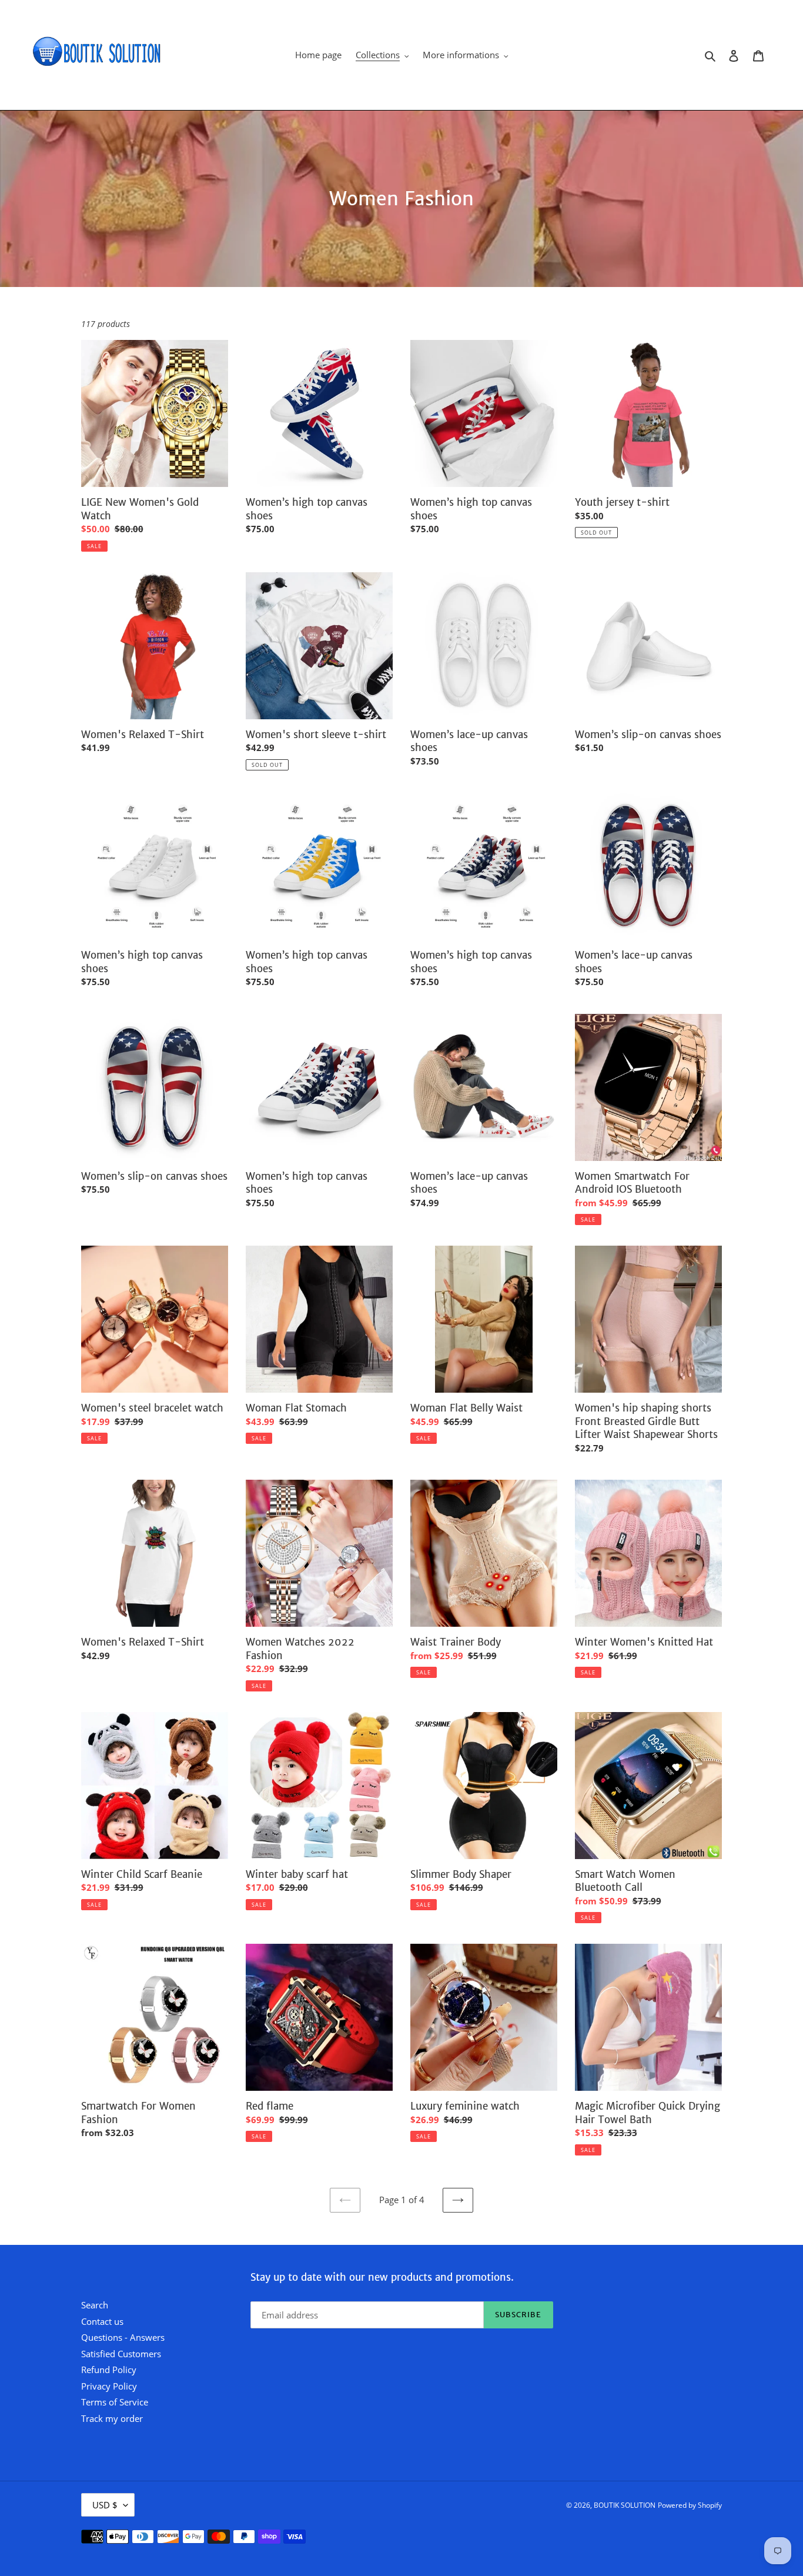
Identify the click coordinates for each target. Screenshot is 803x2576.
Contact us (102, 2321)
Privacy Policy (109, 2386)
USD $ (105, 2505)
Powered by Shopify (690, 2505)
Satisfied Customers (121, 2354)
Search (95, 2305)
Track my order (112, 2418)
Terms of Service (115, 2402)
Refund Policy (109, 2370)
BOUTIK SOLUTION (625, 2505)
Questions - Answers (123, 2337)
